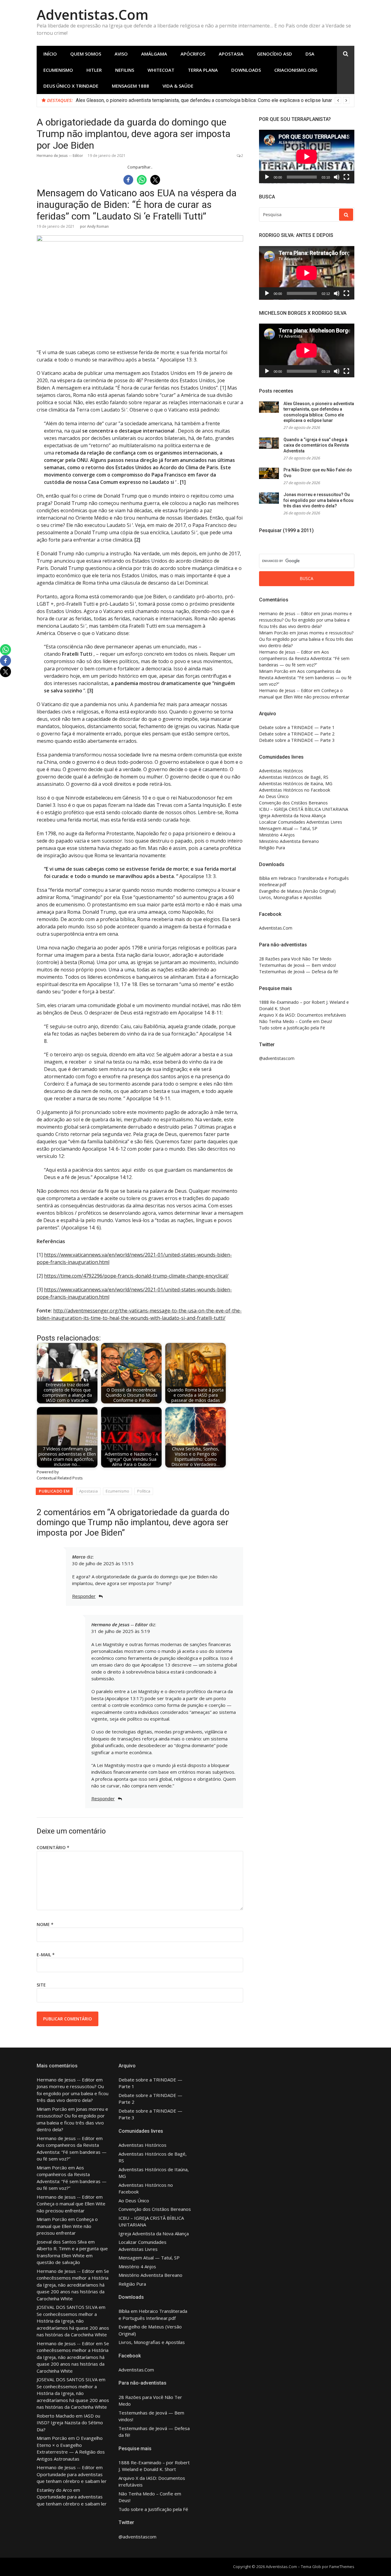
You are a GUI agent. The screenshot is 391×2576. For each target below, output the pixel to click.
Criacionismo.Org (296, 70)
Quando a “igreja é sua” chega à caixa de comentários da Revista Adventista (316, 445)
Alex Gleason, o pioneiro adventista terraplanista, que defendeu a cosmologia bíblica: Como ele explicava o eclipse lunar (204, 100)
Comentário (53, 1847)
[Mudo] (337, 177)
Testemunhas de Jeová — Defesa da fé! (299, 972)
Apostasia (231, 54)
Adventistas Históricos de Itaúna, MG (296, 784)
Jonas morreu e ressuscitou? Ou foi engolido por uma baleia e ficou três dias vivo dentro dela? (318, 500)
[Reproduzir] (267, 177)
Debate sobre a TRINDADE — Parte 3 (297, 740)
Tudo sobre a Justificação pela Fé (292, 1028)
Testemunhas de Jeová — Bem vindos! (298, 965)
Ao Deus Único (274, 796)
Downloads (246, 70)
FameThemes (342, 2567)
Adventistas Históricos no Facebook (295, 790)
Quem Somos (86, 54)
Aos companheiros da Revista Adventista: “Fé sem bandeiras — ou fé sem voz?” (304, 658)
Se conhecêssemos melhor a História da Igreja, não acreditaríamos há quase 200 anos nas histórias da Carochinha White (73, 2285)
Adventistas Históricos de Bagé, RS (294, 777)
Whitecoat (161, 70)
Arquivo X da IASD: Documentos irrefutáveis (303, 1015)
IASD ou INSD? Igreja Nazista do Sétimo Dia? (70, 2423)
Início (50, 54)
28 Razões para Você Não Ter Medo (295, 959)
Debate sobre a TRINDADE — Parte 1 (297, 727)
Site (41, 1985)
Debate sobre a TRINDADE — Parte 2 (297, 734)
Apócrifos (193, 54)
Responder (84, 1596)
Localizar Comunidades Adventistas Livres (301, 822)
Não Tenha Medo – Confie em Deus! (296, 1021)
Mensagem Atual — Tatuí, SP (288, 828)
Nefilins (125, 70)
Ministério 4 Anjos (277, 835)
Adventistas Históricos (281, 771)
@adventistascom (277, 1058)
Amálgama (154, 54)
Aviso (121, 54)
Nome (45, 1924)
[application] (307, 157)
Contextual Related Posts (60, 1478)
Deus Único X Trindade (71, 86)
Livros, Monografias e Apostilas (290, 897)
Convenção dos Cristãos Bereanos (293, 803)
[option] (213, 100)
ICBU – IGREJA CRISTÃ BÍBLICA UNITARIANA (304, 809)
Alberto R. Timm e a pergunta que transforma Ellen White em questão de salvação (72, 2255)
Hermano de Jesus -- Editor (60, 156)
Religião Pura (272, 848)
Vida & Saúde (178, 86)
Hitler (94, 70)
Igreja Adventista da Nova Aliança (292, 816)
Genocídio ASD (274, 54)
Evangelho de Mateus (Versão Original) (297, 891)
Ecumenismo (58, 70)
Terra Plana (203, 70)
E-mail (46, 1955)
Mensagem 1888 (130, 86)
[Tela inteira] (346, 177)
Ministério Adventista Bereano (289, 841)
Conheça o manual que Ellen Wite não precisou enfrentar (67, 2226)
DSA (310, 54)
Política (144, 1491)
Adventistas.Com (93, 15)
